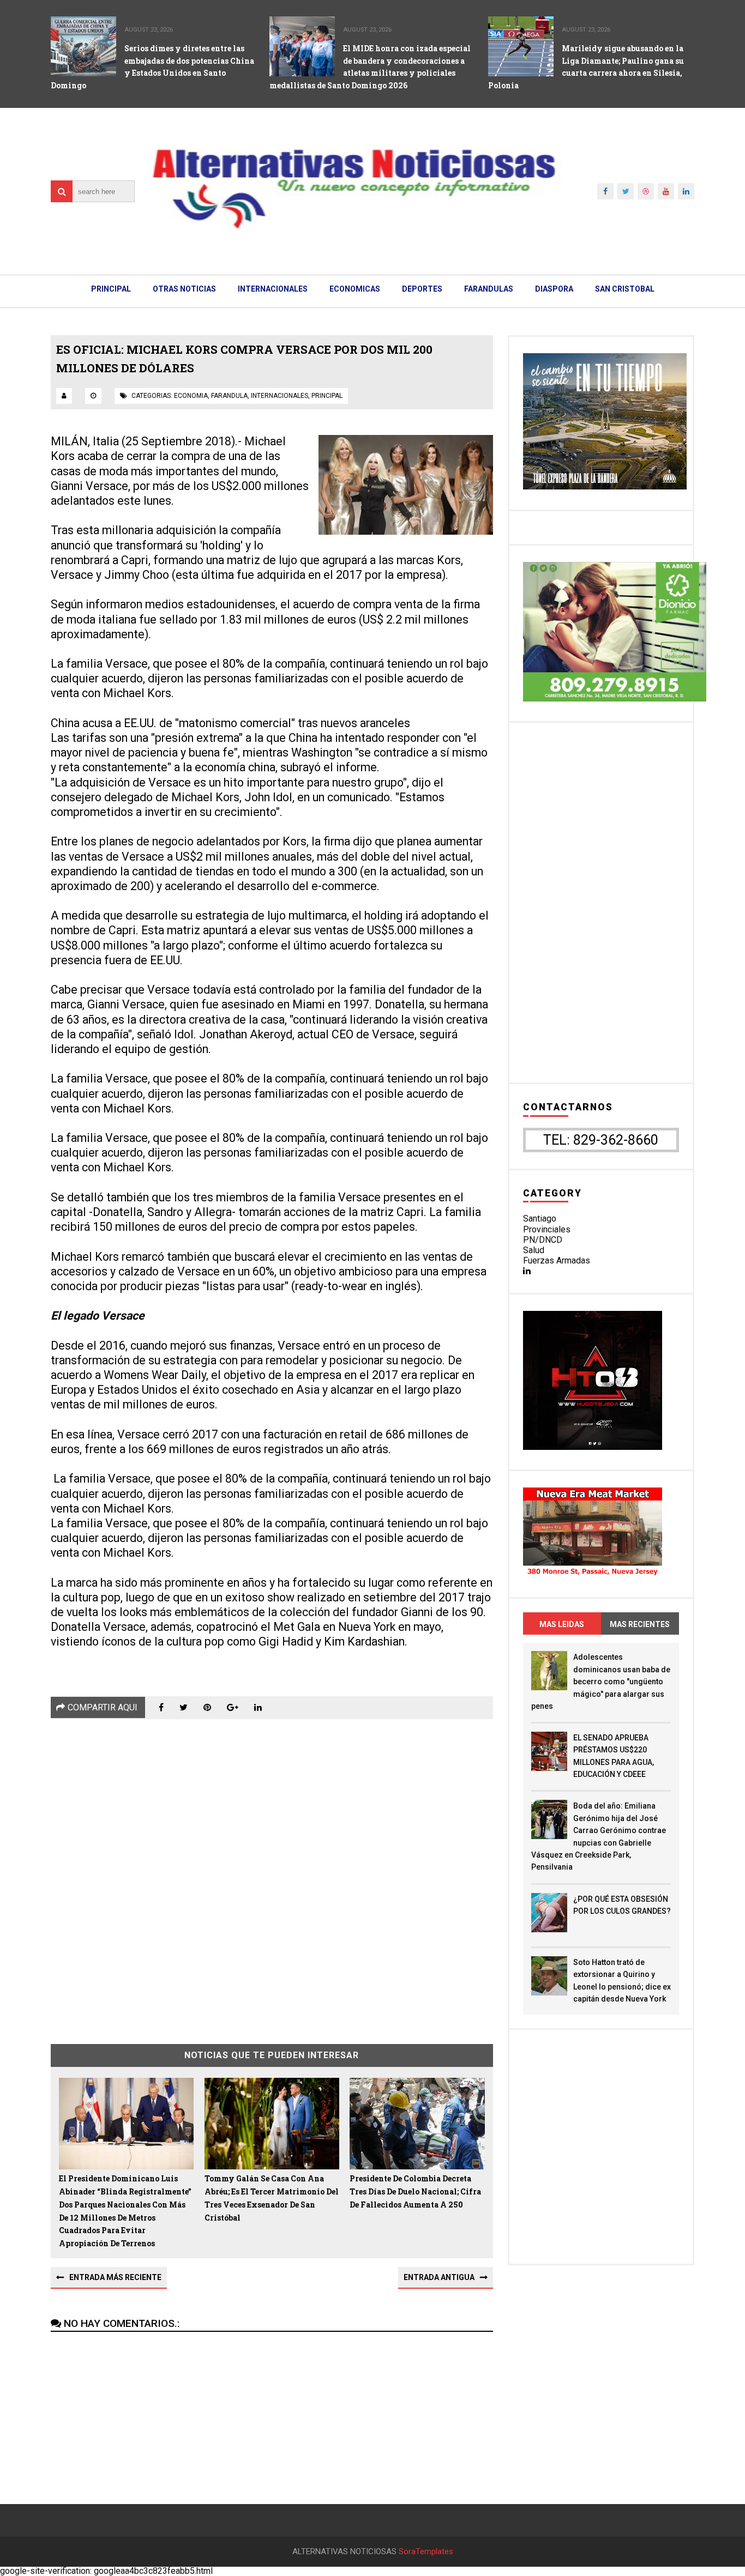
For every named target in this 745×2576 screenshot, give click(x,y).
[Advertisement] (272, 1873)
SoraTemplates (426, 2552)
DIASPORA (554, 289)
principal (327, 396)
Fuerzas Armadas (557, 1260)
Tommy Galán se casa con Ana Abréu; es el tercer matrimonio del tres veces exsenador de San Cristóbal (272, 2198)
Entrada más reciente (115, 2277)
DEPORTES (422, 289)
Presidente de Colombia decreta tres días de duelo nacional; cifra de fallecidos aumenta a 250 (415, 2191)
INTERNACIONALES (273, 289)
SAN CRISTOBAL (625, 289)
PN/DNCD (543, 1240)
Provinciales (547, 1229)
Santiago (540, 1219)
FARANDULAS (489, 289)
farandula (229, 396)
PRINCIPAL (111, 289)
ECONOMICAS (355, 289)
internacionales (280, 396)
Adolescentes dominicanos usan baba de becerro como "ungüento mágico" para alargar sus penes (601, 1682)
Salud (534, 1250)
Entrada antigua (439, 2277)
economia (191, 396)
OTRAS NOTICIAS (184, 289)
